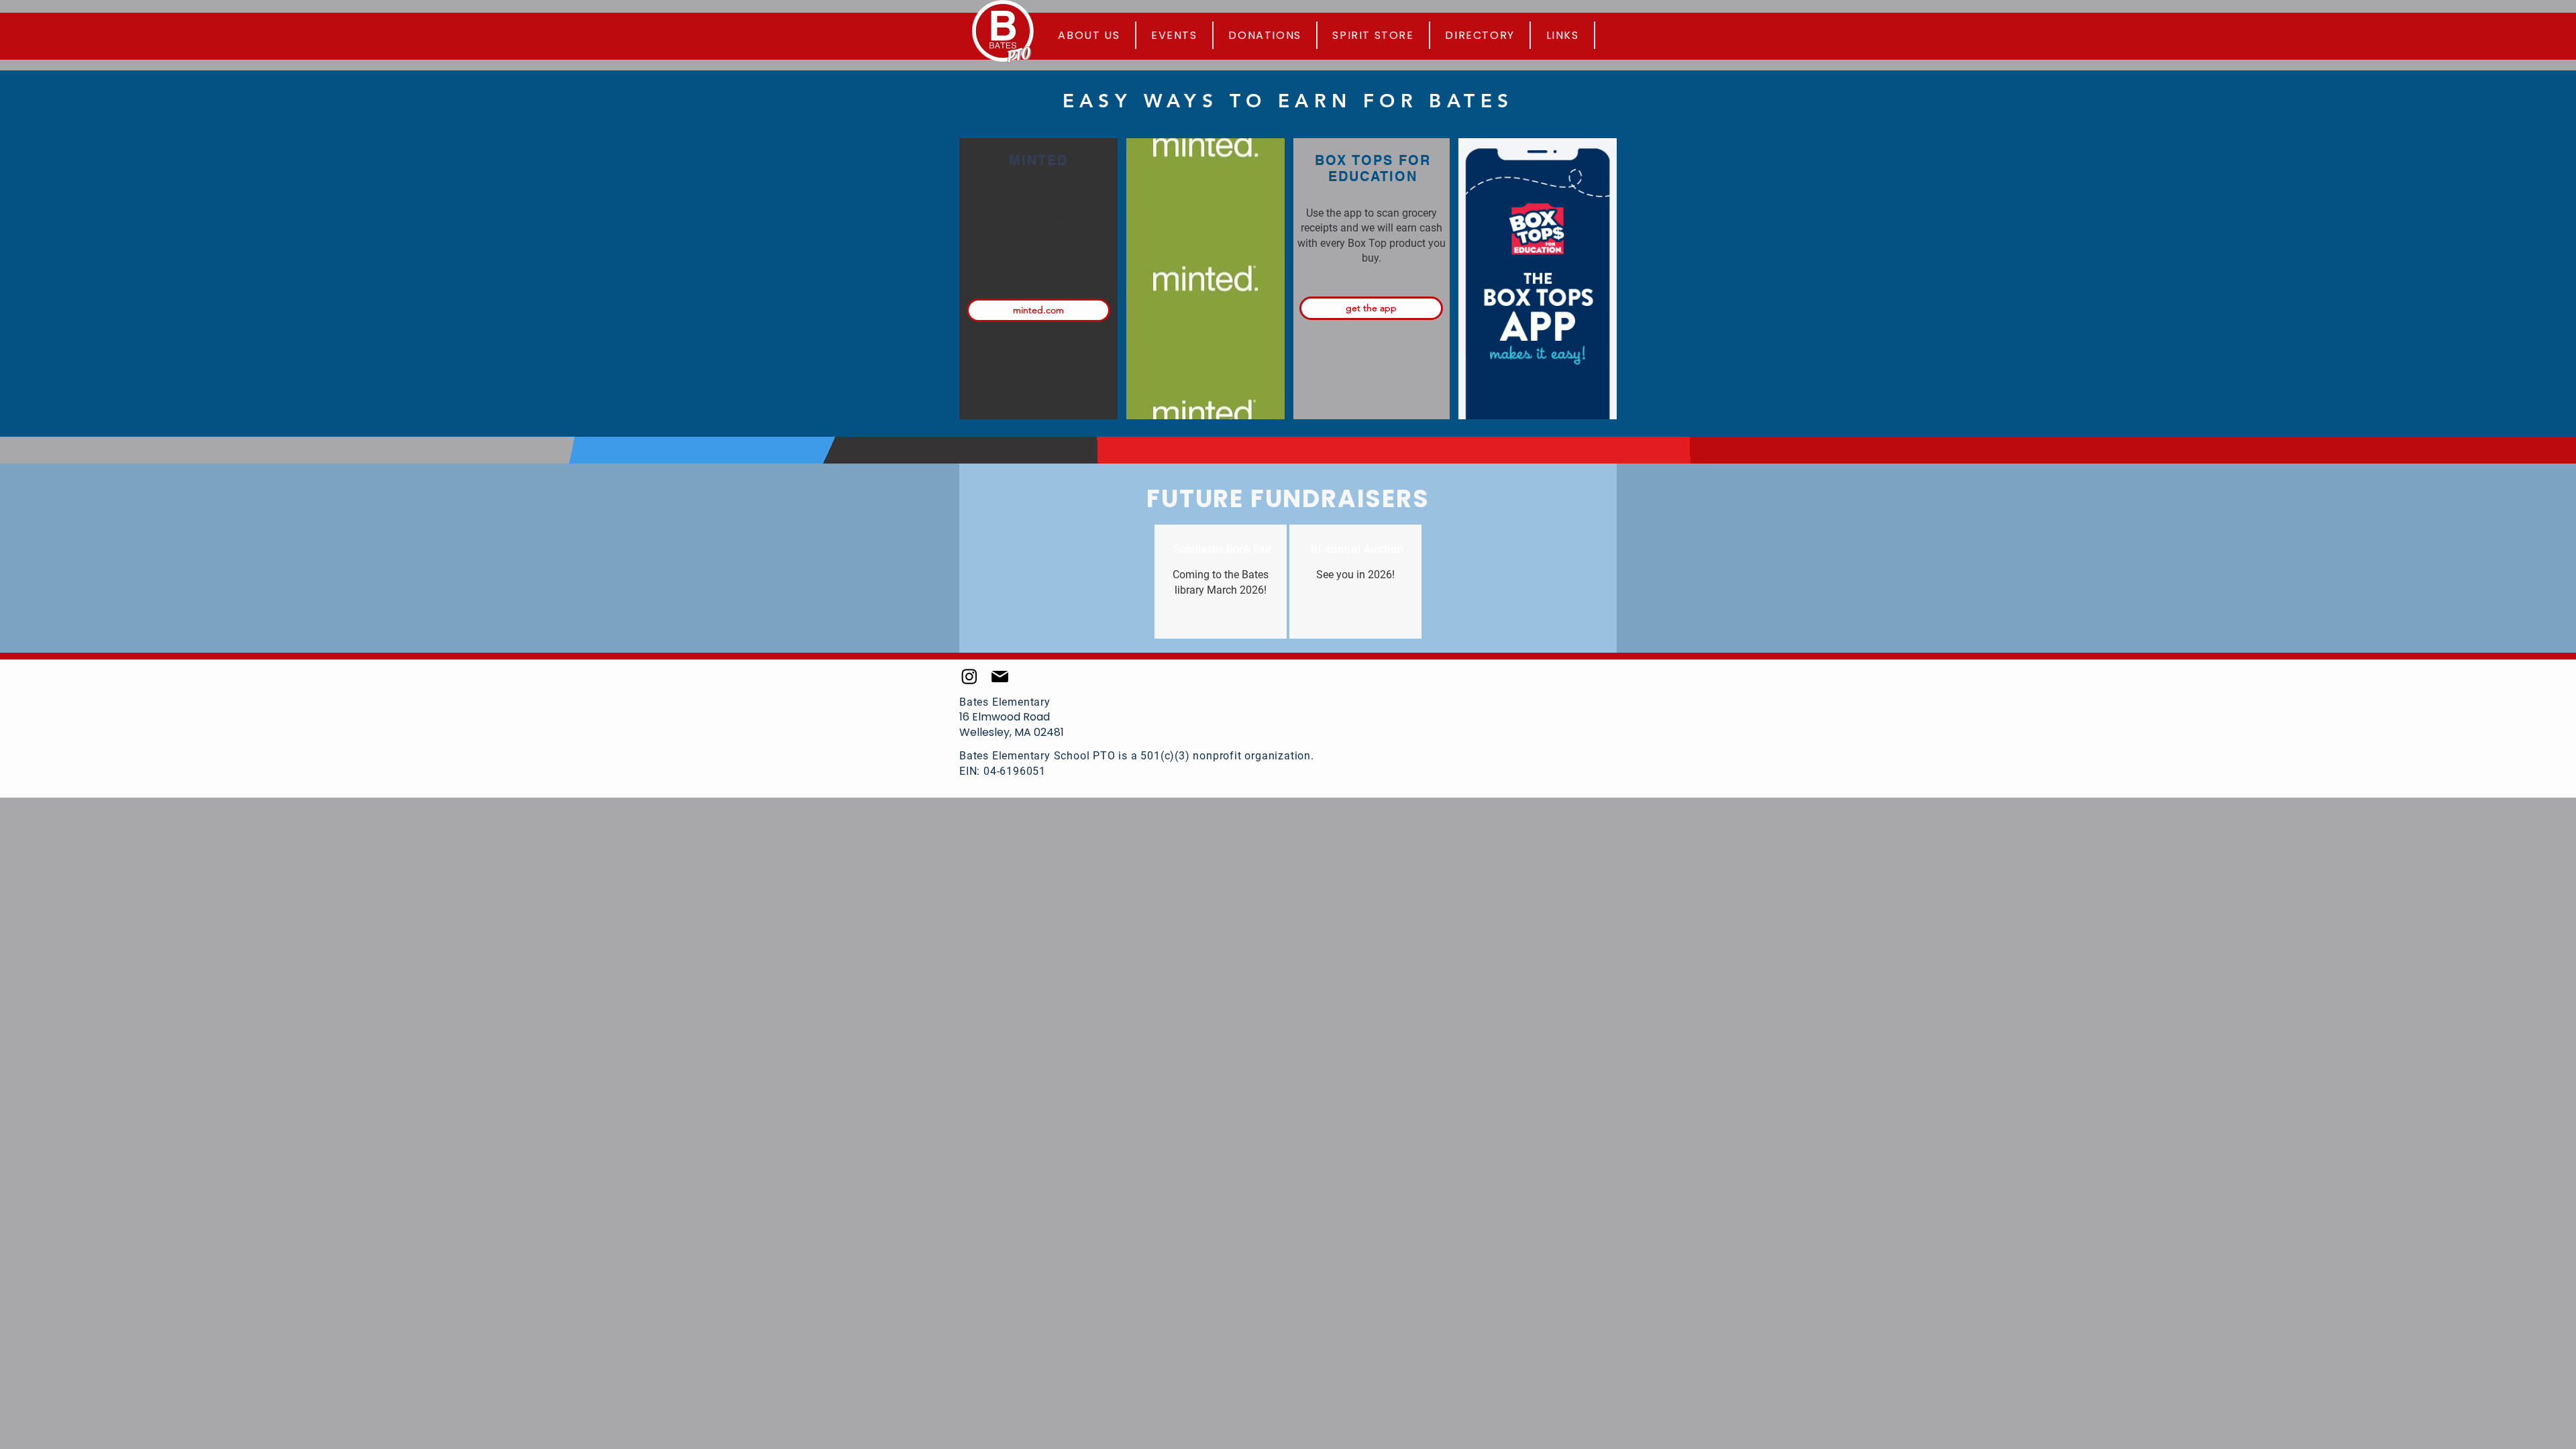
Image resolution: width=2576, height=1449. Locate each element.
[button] (1563, 35)
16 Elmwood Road (1005, 717)
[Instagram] (969, 676)
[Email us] (1000, 676)
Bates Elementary (1005, 702)
